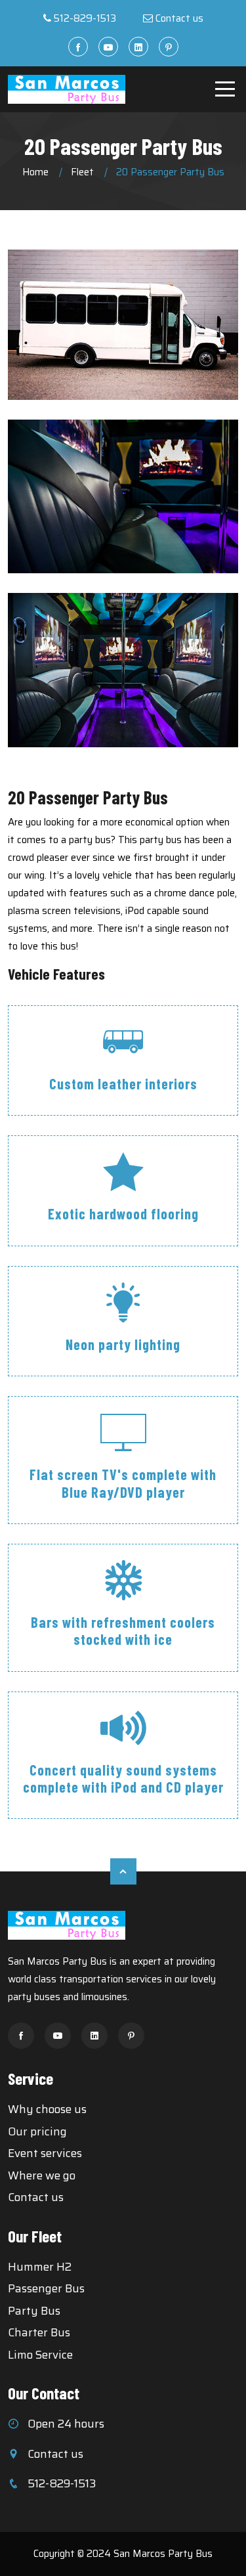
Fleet (82, 172)
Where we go (42, 2175)
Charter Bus (39, 2332)
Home (35, 172)
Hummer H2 (40, 2267)
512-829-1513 (85, 18)
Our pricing (37, 2131)
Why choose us (47, 2109)
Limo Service (40, 2355)
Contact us (179, 18)
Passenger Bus (46, 2288)
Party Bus (34, 2311)
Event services (45, 2153)
